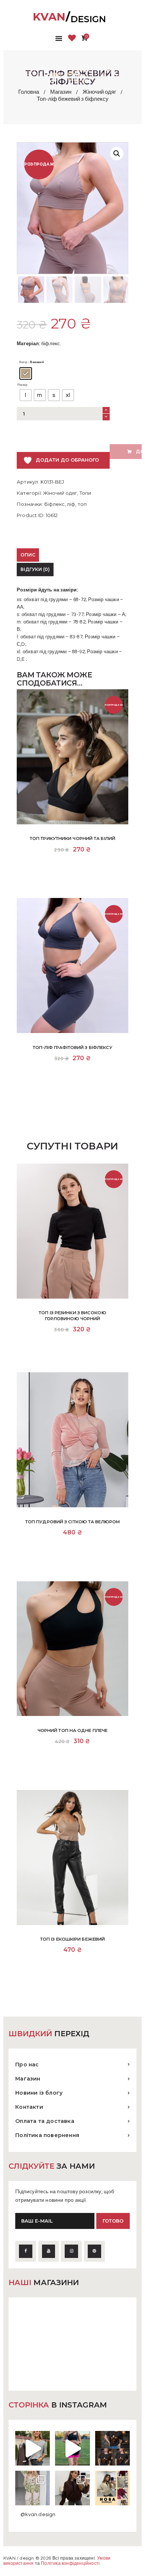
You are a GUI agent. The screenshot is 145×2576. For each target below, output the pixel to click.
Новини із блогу (39, 2093)
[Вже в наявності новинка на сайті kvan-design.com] (33, 2448)
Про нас (27, 2065)
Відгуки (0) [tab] (35, 569)
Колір (23, 362)
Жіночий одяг (99, 92)
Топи (85, 493)
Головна (29, 92)
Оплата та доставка (45, 2121)
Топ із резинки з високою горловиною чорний (72, 1316)
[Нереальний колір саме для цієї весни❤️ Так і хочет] (72, 2488)
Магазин (61, 92)
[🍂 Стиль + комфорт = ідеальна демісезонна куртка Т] (112, 2488)
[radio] (26, 373)
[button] (117, 154)
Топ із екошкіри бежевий (72, 1939)
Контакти (29, 2107)
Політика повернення (47, 2135)
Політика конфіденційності (70, 2564)
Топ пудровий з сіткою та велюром (72, 1522)
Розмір (22, 385)
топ (82, 504)
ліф (71, 504)
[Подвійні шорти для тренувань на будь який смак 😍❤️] (72, 2448)
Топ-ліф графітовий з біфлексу (73, 1048)
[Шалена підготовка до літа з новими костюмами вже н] (33, 2488)
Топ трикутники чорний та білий (72, 838)
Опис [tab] (28, 555)
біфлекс (54, 504)
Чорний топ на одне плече (72, 1730)
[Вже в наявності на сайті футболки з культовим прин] (112, 2448)
